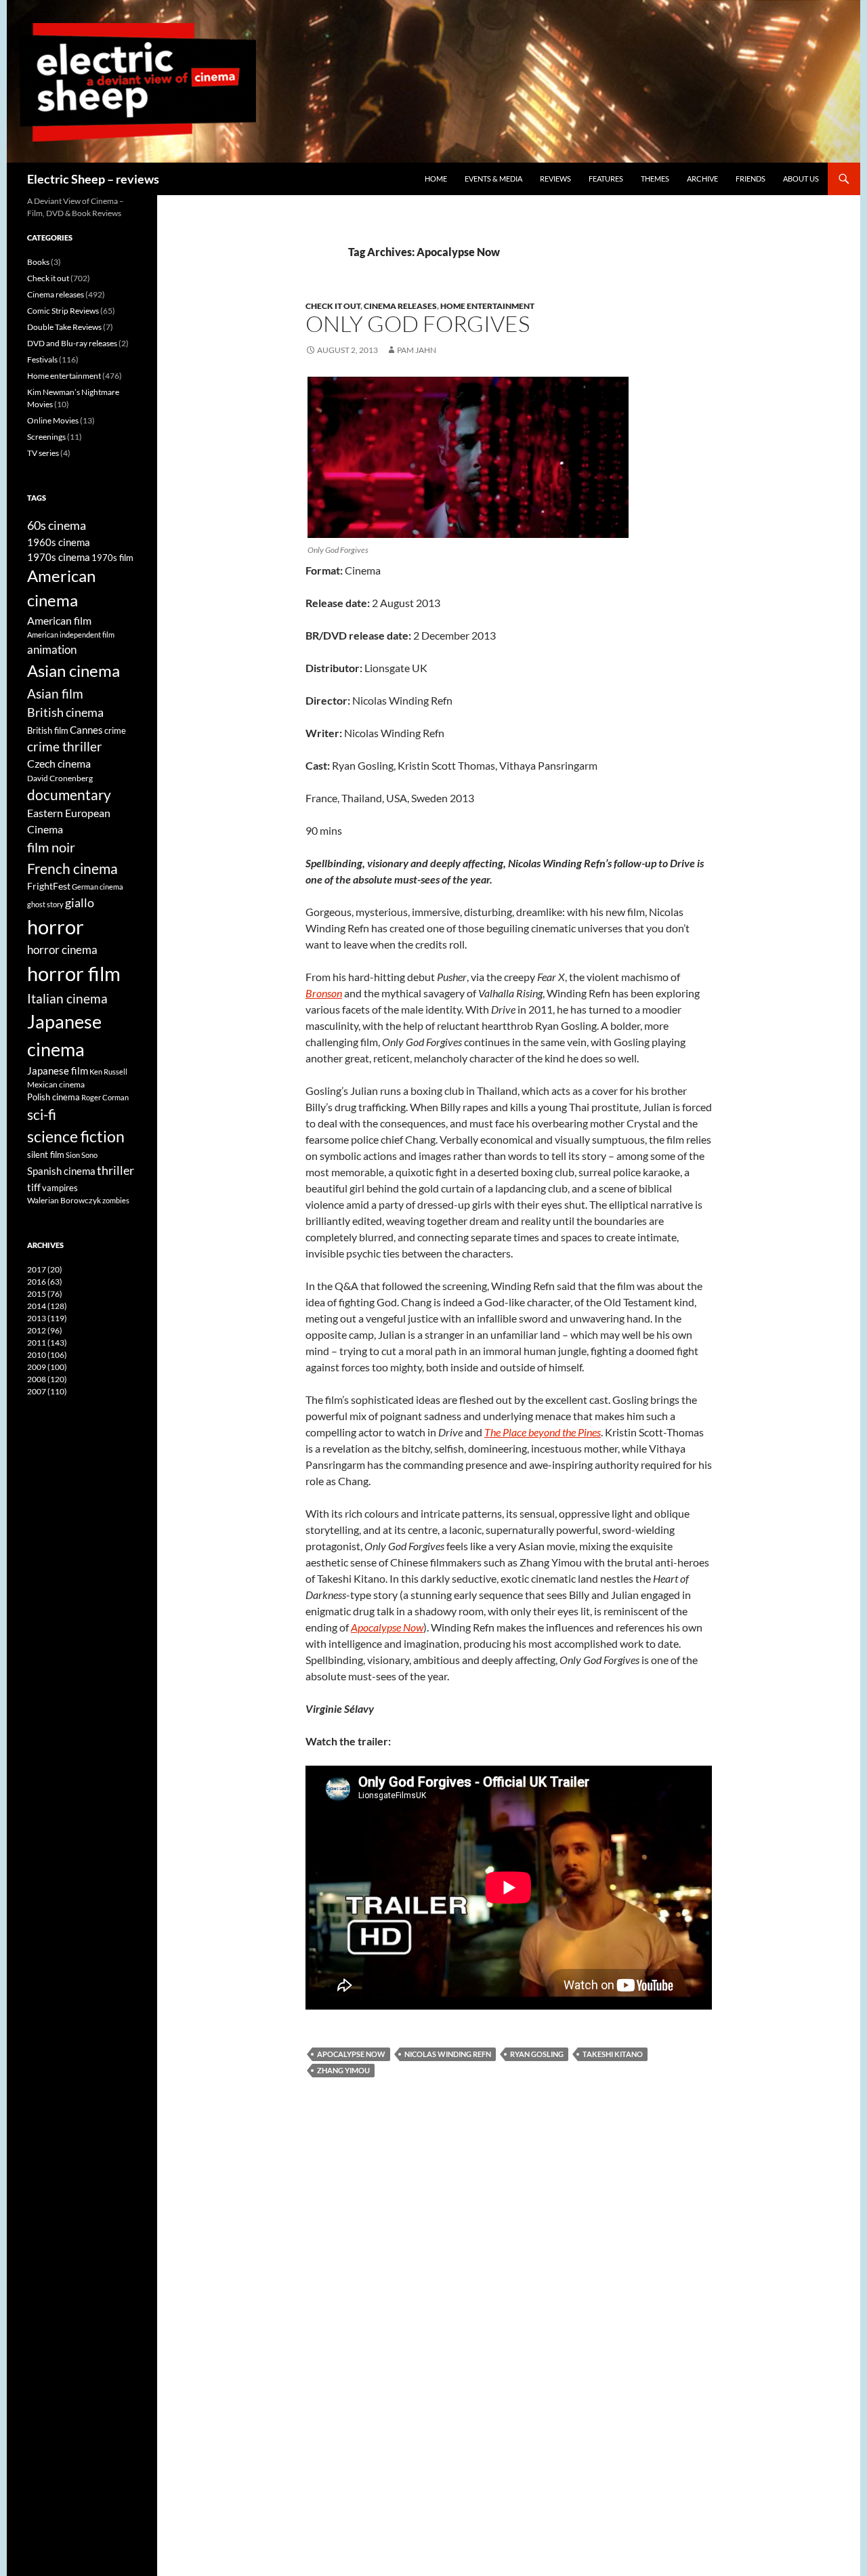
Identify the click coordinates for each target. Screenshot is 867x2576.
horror (56, 927)
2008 (47, 1379)
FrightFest (49, 886)
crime (115, 730)
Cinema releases (400, 306)
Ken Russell (108, 1072)
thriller (115, 1170)
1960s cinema (59, 542)
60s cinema (57, 525)
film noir (51, 847)
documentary (69, 795)
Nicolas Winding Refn (448, 2054)
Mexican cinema (56, 1084)
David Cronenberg (60, 778)
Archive (702, 179)
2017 (45, 1269)
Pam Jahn (417, 350)
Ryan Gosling (537, 2054)
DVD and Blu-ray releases (72, 343)
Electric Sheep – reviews (93, 179)
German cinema (98, 887)
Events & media (493, 179)
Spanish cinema (61, 1171)
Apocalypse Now (351, 2054)
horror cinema (62, 950)
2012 (45, 1330)
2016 (45, 1282)
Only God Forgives (418, 324)
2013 (47, 1318)
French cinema (72, 868)
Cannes (86, 730)
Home (436, 179)
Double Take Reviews (64, 327)
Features (606, 179)
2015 (45, 1294)
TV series (43, 453)
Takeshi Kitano (613, 2054)
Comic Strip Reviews (63, 311)
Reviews (555, 179)
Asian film (55, 693)
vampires (60, 1188)
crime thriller (65, 746)
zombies (116, 1200)
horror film (74, 973)
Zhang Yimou (343, 2070)
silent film (46, 1155)
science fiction (76, 1136)
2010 (47, 1355)
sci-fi (42, 1114)
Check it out (333, 306)
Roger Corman (105, 1097)
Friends (750, 179)
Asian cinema (73, 670)
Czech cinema (59, 764)
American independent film (71, 635)
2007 (47, 1391)
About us (801, 179)
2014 (47, 1306)
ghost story (45, 904)
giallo (80, 902)
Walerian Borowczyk (64, 1200)
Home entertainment (487, 306)
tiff (34, 1187)
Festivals (42, 359)
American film (59, 620)
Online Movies (53, 420)
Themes (655, 179)
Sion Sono (82, 1155)
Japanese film (58, 1071)
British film (48, 730)
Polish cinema (54, 1097)
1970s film (112, 558)
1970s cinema (59, 557)
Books (38, 262)
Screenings (46, 437)
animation (52, 649)
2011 (47, 1343)
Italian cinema (67, 998)
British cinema (65, 712)
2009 (47, 1367)
